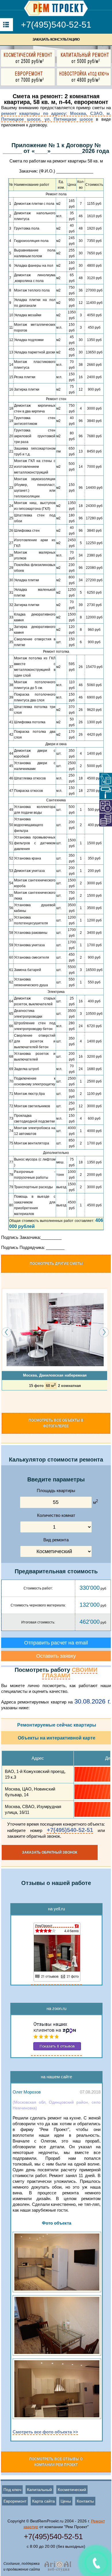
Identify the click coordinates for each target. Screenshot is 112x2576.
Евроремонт (15, 2501)
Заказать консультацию (56, 39)
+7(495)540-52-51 (56, 25)
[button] (3, 1401)
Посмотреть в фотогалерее (56, 1423)
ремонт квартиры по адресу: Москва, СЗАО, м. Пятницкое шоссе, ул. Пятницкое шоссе (56, 116)
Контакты (85, 2501)
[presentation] (7, 1332)
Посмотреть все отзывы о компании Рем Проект (56, 2462)
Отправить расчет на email (56, 1643)
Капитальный (39, 2490)
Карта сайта (44, 2501)
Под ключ (12, 2490)
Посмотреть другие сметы (56, 1264)
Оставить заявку (56, 1656)
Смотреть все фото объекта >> (45, 2432)
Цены (66, 2501)
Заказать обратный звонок (50, 1852)
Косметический (72, 2490)
